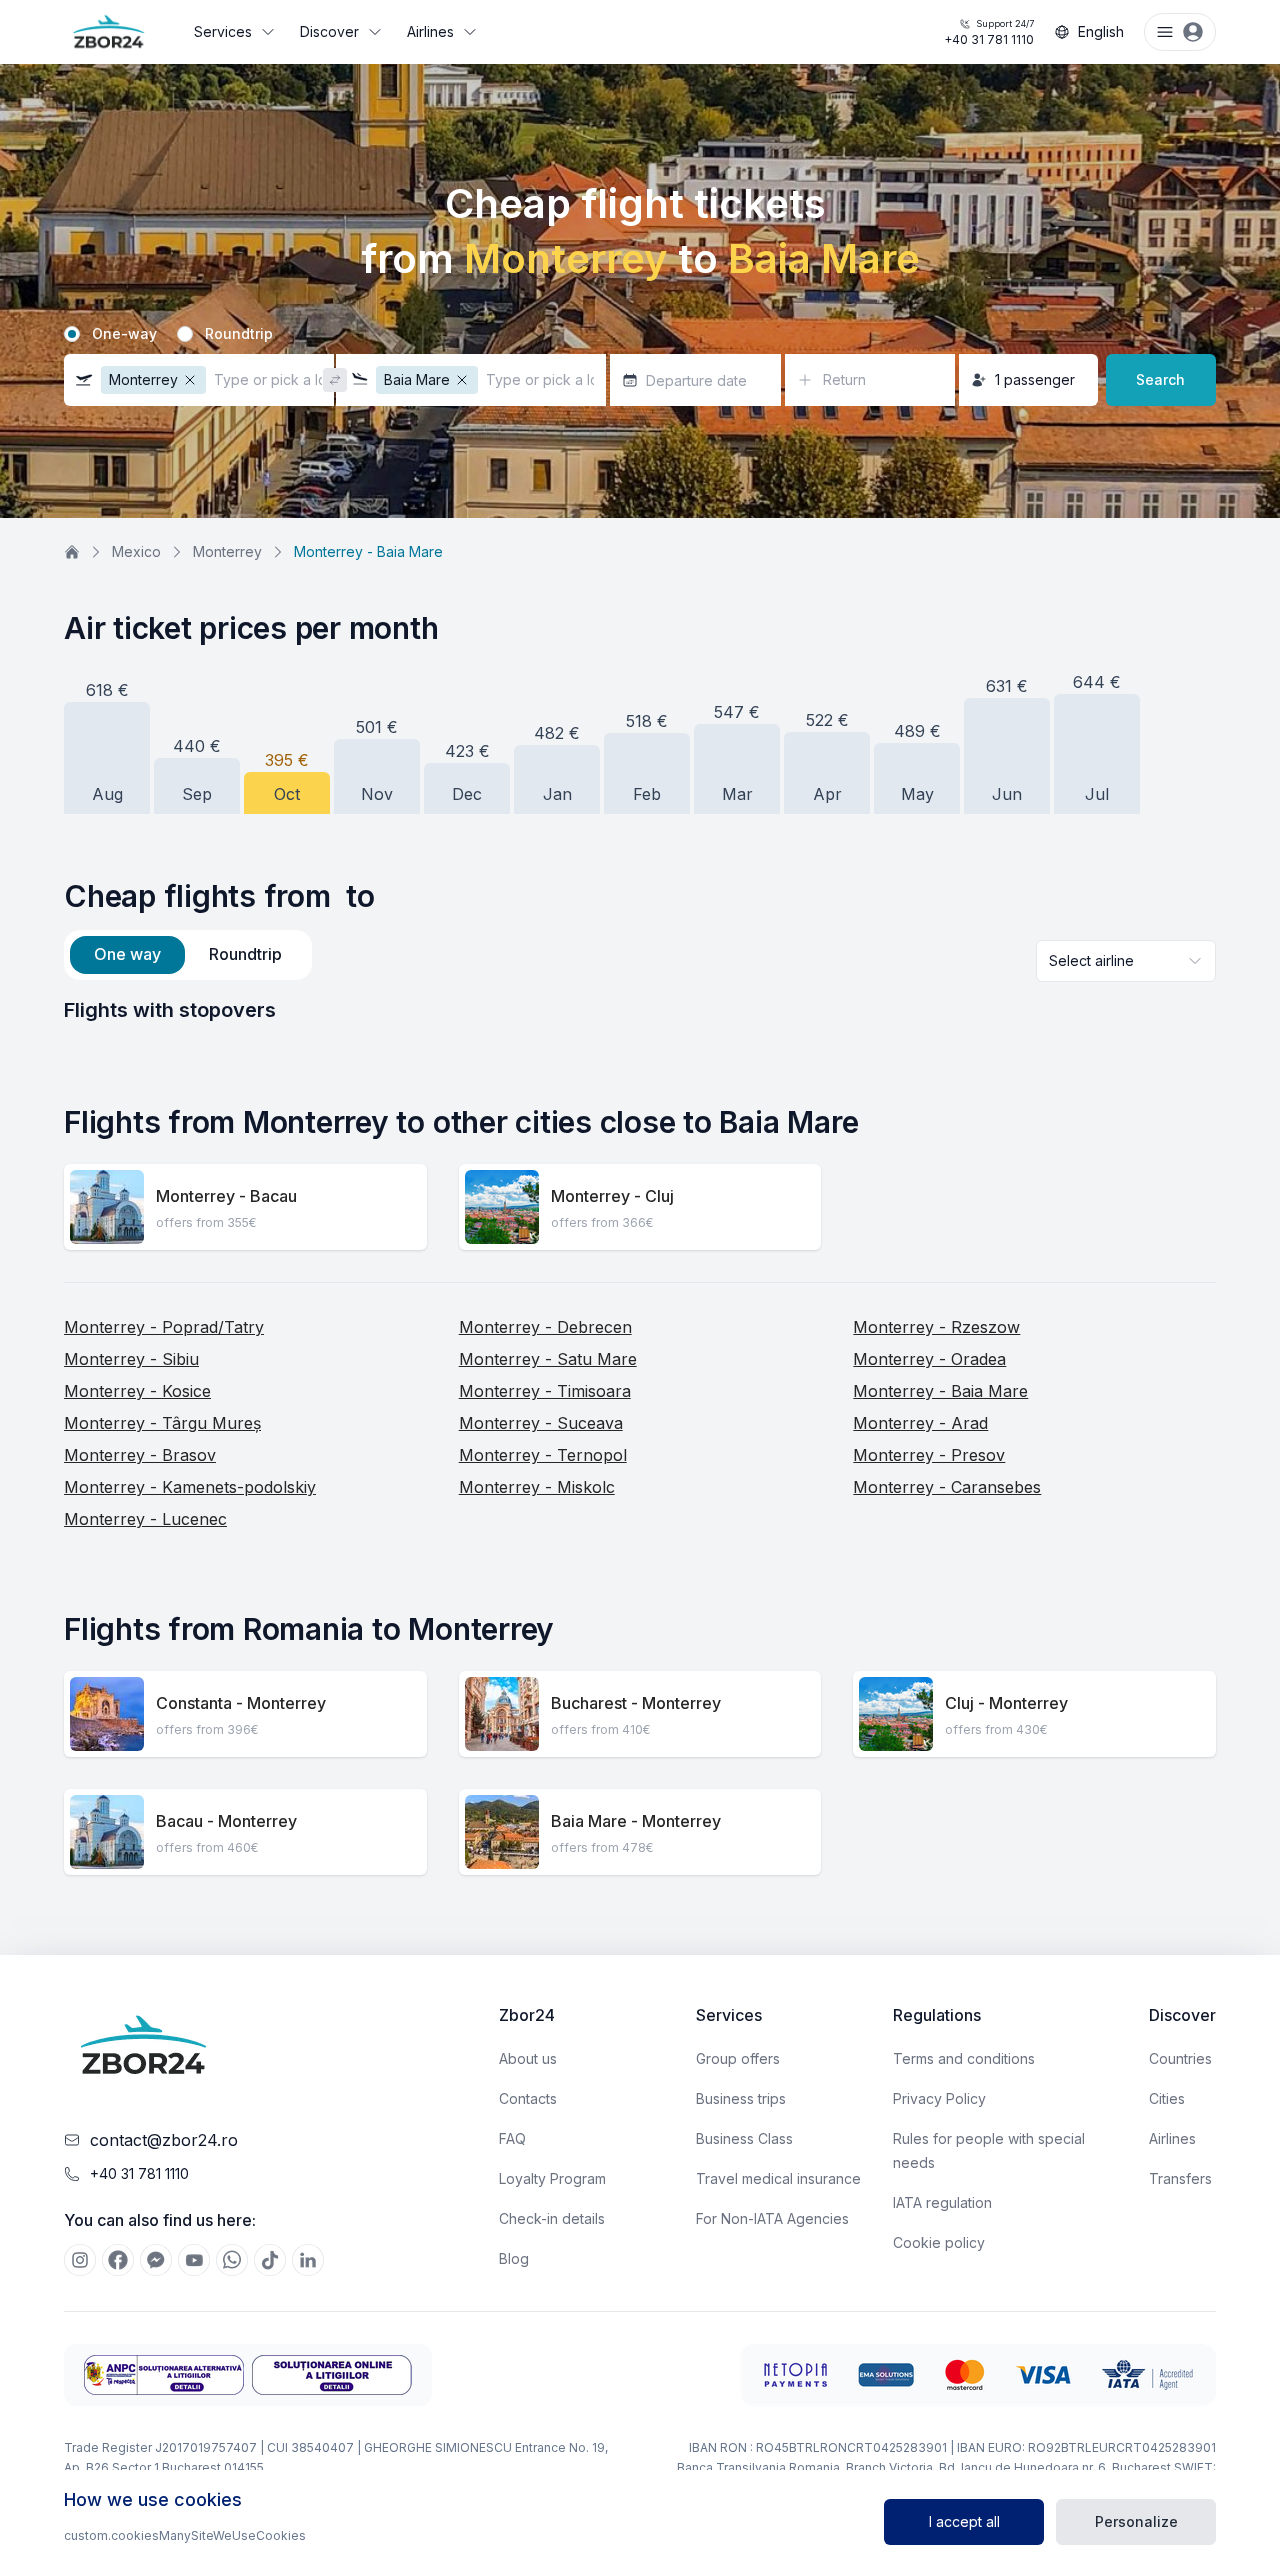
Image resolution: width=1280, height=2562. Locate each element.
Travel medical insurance (778, 2178)
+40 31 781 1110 (989, 32)
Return (844, 379)
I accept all (964, 2521)
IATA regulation (942, 2202)
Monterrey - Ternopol (543, 1455)
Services (223, 31)
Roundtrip (239, 334)
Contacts (528, 2098)
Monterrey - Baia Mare (940, 1391)
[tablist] (188, 955)
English (1101, 31)
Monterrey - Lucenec (145, 1519)
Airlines (430, 31)
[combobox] (1126, 961)
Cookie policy (939, 2242)
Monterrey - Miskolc (537, 1487)
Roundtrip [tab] (245, 954)
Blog (514, 2258)
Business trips (741, 2098)
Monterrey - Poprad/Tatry (164, 1327)
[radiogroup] (640, 334)
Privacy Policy (939, 2098)
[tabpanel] (640, 1010)
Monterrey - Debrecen (545, 1327)
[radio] (72, 334)
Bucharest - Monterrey (636, 1703)
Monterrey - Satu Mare (548, 1359)
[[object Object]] (80, 2260)
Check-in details (552, 2218)
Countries (1180, 2058)
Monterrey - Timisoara (545, 1391)
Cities (1167, 2098)
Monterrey (227, 551)
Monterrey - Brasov (140, 1455)
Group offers (738, 2058)
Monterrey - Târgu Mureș (162, 1423)
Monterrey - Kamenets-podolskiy (190, 1487)
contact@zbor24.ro (164, 2140)
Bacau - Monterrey (226, 1821)
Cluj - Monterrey (1006, 1703)
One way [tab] (127, 954)
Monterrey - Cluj (612, 1196)
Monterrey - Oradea (929, 1359)
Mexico (136, 551)
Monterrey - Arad (920, 1423)
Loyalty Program (552, 2178)
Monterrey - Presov (929, 1455)
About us (528, 2058)
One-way (124, 334)
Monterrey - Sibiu (131, 1359)
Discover (329, 31)
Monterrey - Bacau (226, 1196)
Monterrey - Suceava (541, 1423)
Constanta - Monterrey (241, 1703)
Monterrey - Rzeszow (936, 1327)
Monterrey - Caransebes (947, 1487)
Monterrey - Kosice (137, 1391)
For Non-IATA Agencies (772, 2218)
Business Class (744, 2138)
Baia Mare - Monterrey (636, 1821)
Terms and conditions (964, 2058)
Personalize (1136, 2521)
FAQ (512, 2138)
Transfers (1180, 2178)
